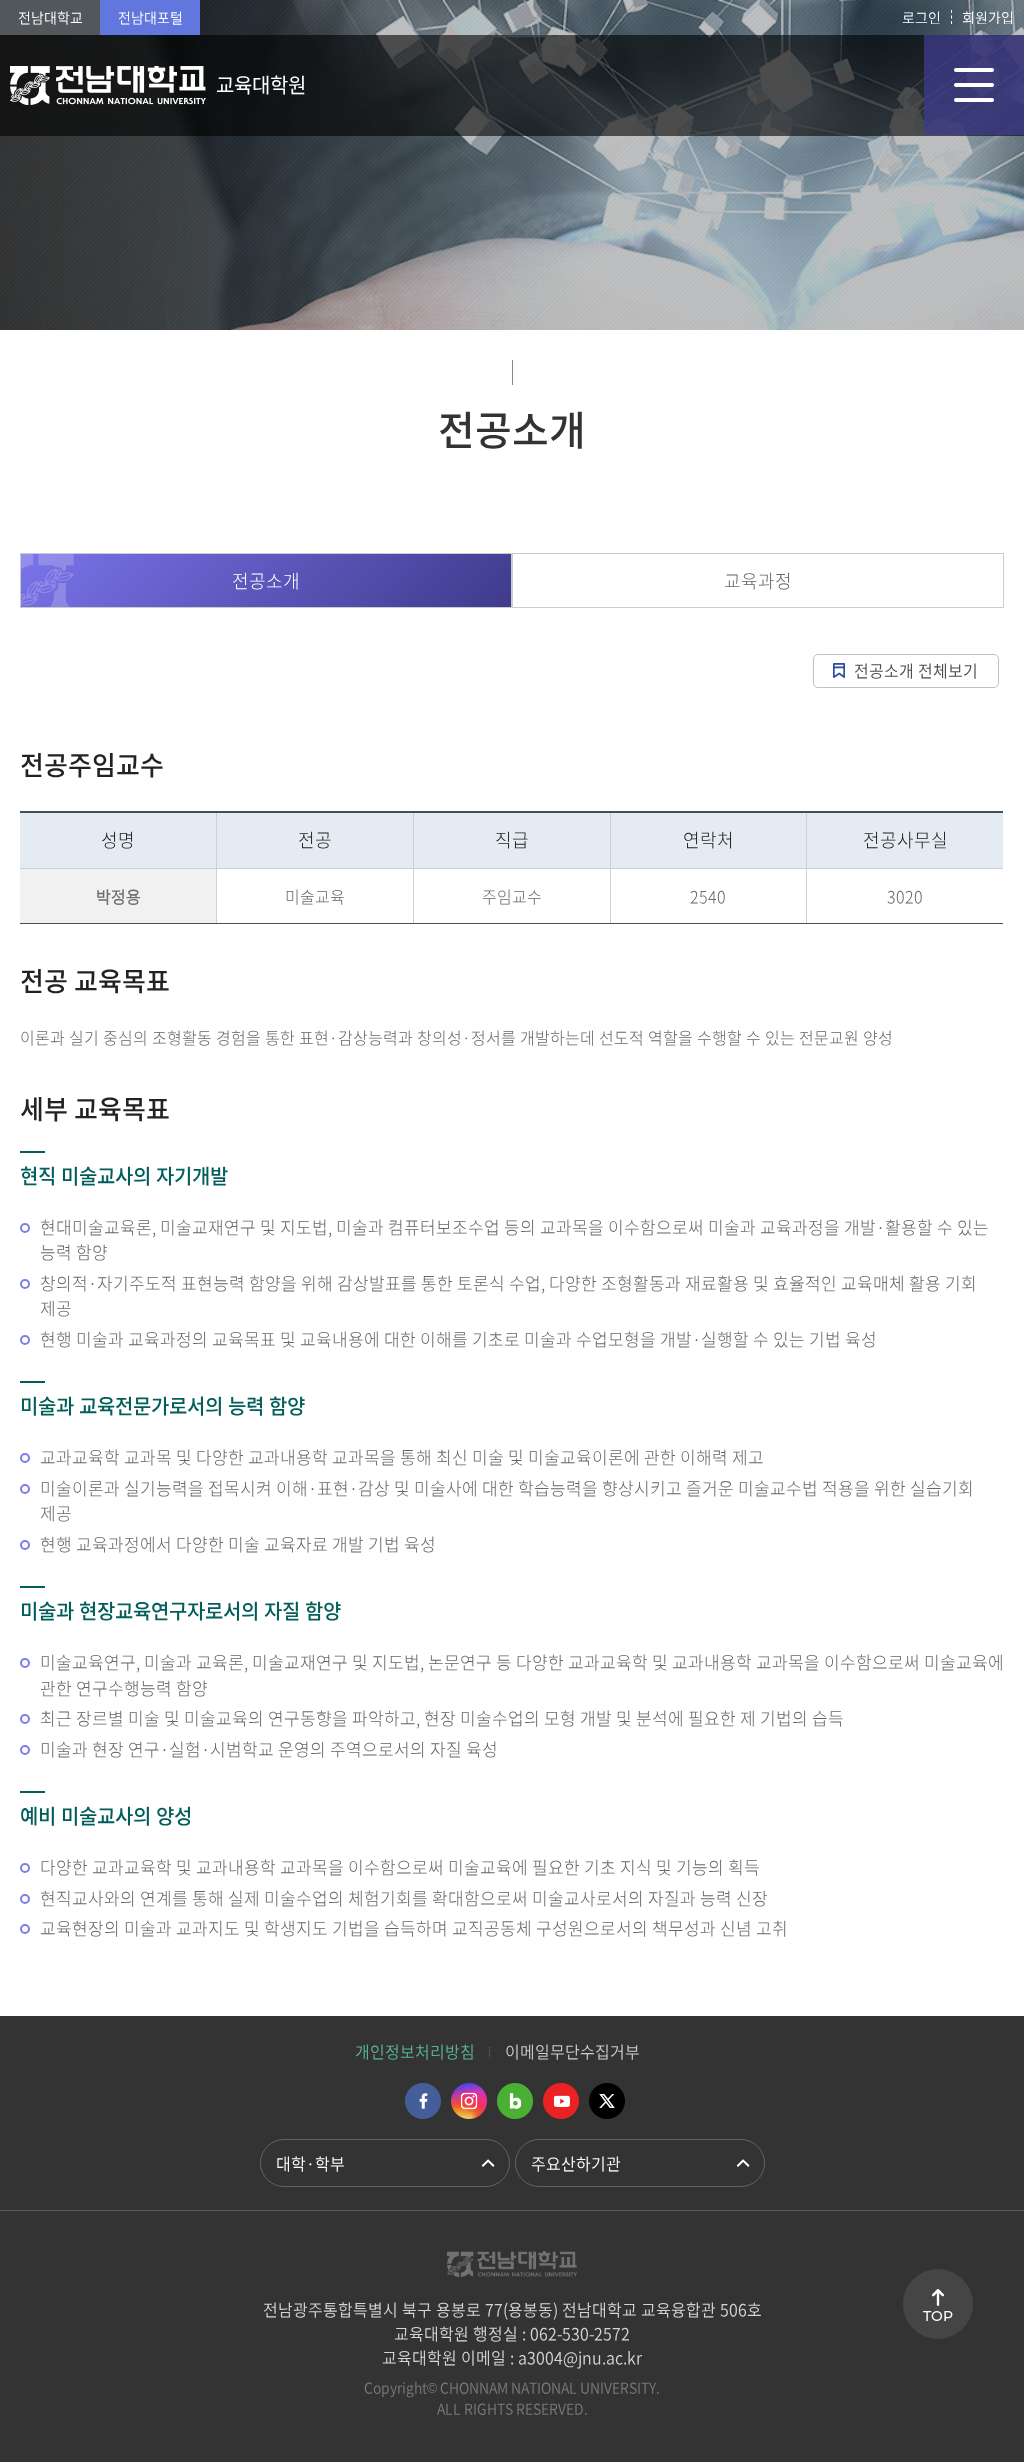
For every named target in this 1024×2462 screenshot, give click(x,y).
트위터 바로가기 (607, 2101)
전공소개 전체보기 (916, 670)
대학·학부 (310, 2163)
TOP (938, 2316)
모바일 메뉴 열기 (974, 85)
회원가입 (988, 17)
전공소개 (266, 580)
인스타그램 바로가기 (469, 2101)
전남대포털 (150, 17)
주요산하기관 (576, 2163)
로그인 (921, 17)
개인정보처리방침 (415, 2051)
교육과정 (758, 580)
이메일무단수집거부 (572, 2051)
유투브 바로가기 (561, 2101)
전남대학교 (50, 17)
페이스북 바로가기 (423, 2101)
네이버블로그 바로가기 (515, 2101)
